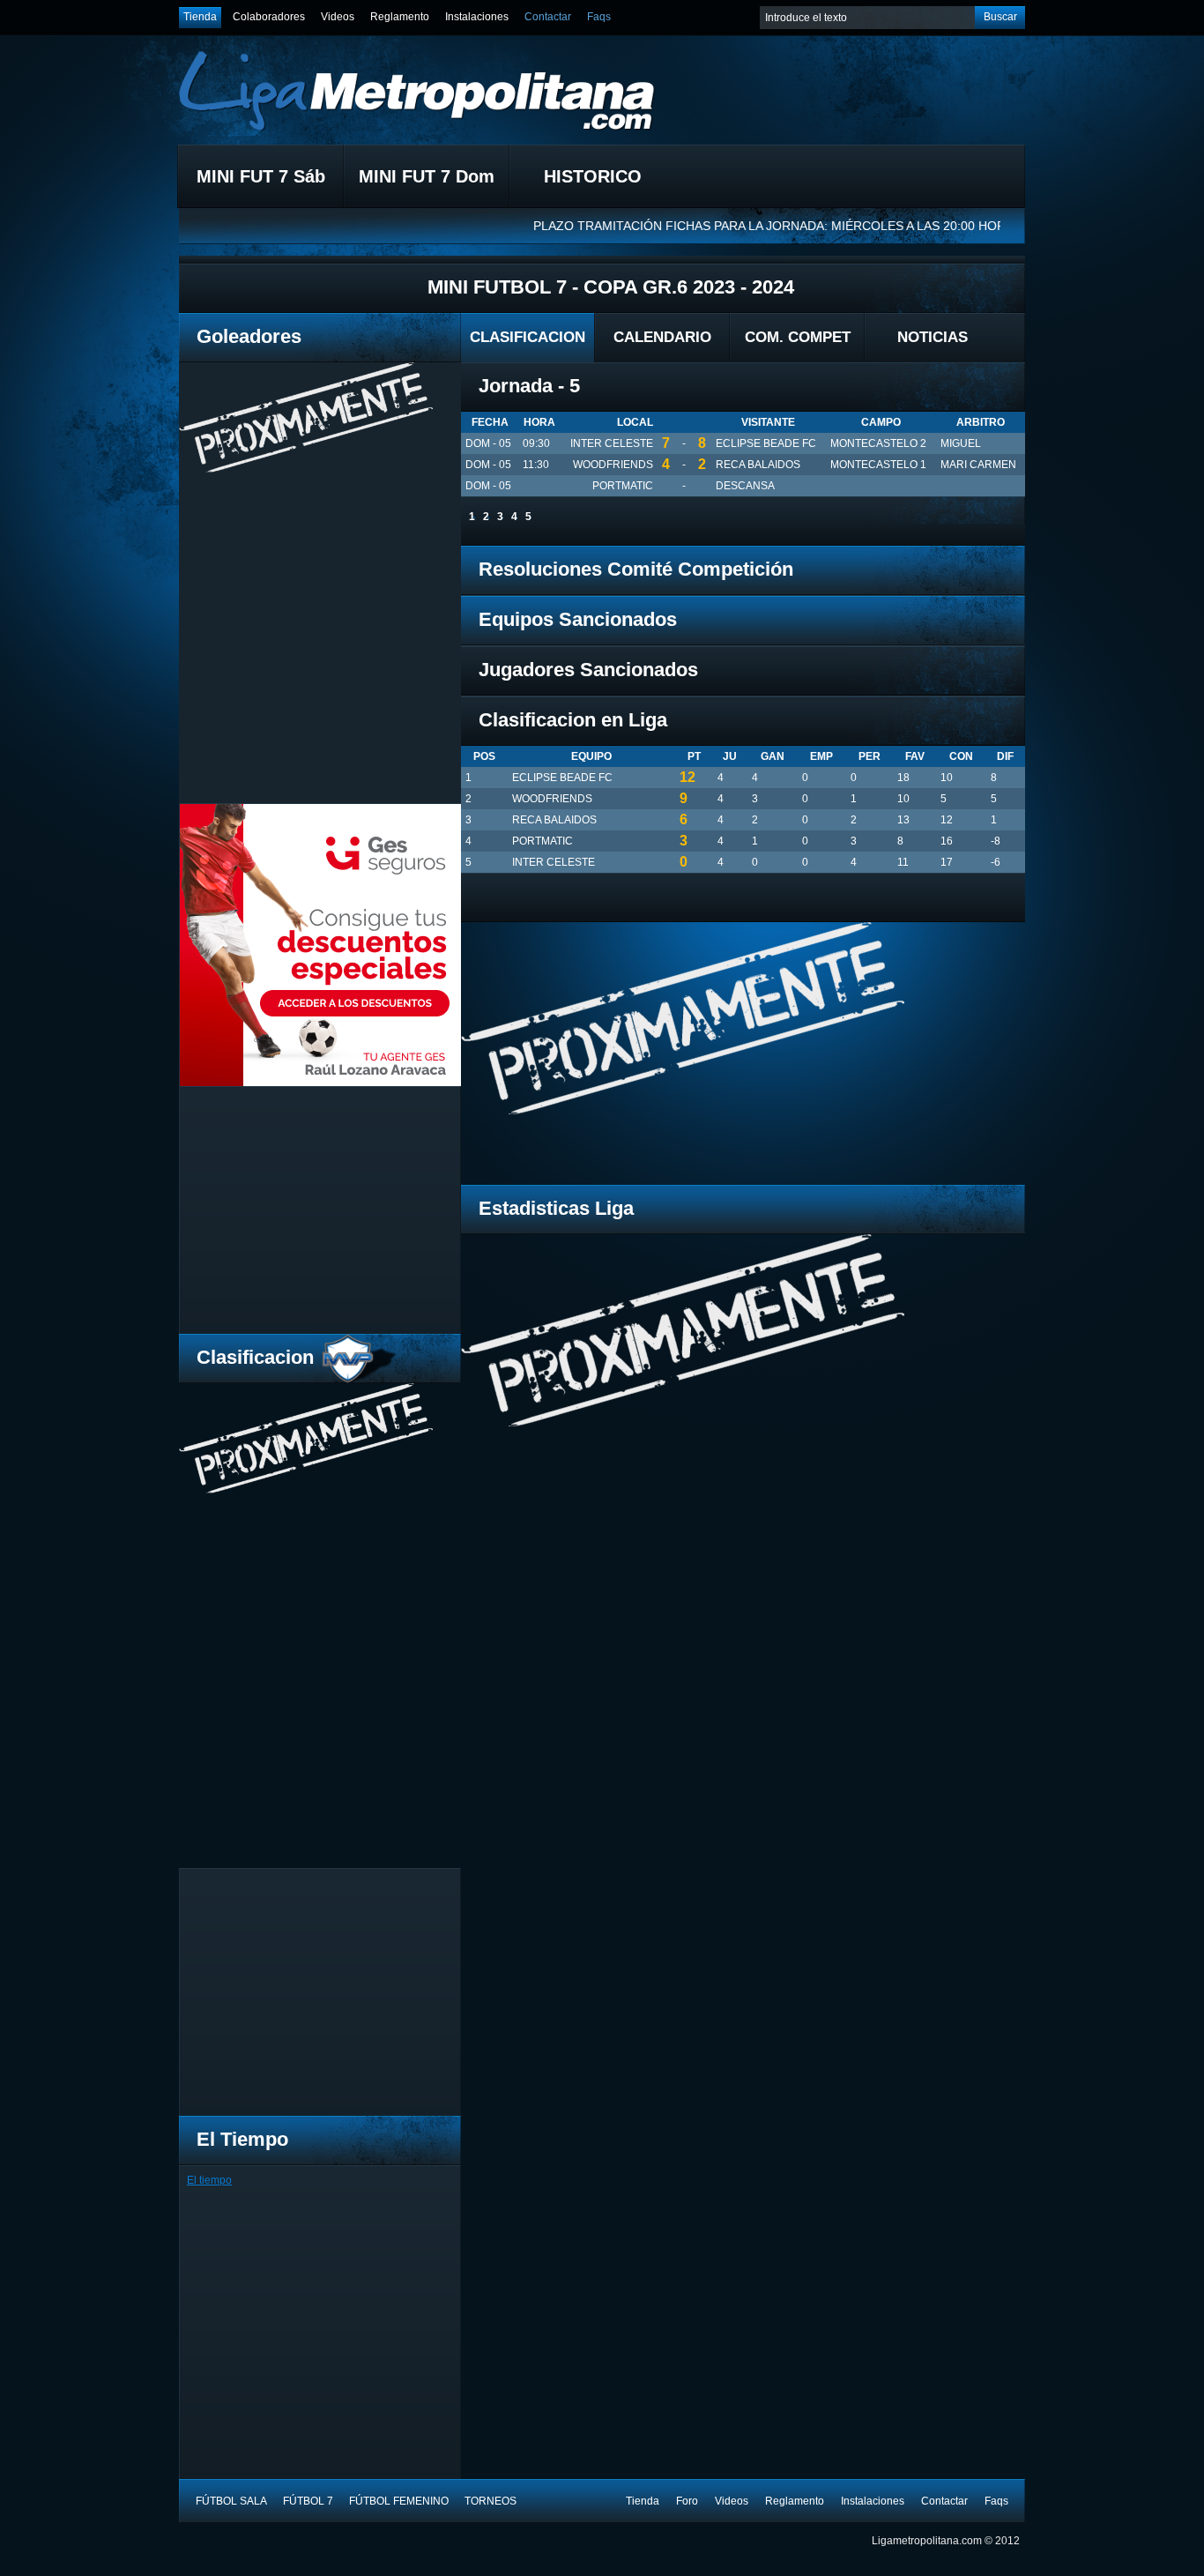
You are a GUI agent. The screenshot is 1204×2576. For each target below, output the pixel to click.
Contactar (548, 17)
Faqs (599, 17)
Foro (687, 2501)
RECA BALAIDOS (758, 465)
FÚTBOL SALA (231, 2501)
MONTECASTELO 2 (878, 443)
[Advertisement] (328, 1210)
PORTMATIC (623, 486)
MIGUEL (961, 443)
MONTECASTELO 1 (878, 465)
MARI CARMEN (978, 465)
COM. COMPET (798, 337)
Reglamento (400, 17)
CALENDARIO (662, 337)
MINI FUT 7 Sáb (261, 176)
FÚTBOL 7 (308, 2501)
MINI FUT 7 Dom (427, 176)
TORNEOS (491, 2501)
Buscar (1000, 17)
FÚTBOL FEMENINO (399, 2501)
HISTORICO (593, 176)
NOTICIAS (933, 337)
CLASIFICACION (528, 337)
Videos (338, 17)
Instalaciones (477, 17)
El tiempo (209, 2180)
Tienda (200, 17)
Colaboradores (269, 17)
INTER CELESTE (612, 443)
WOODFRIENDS (613, 465)
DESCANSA (745, 486)
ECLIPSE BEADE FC (766, 443)
